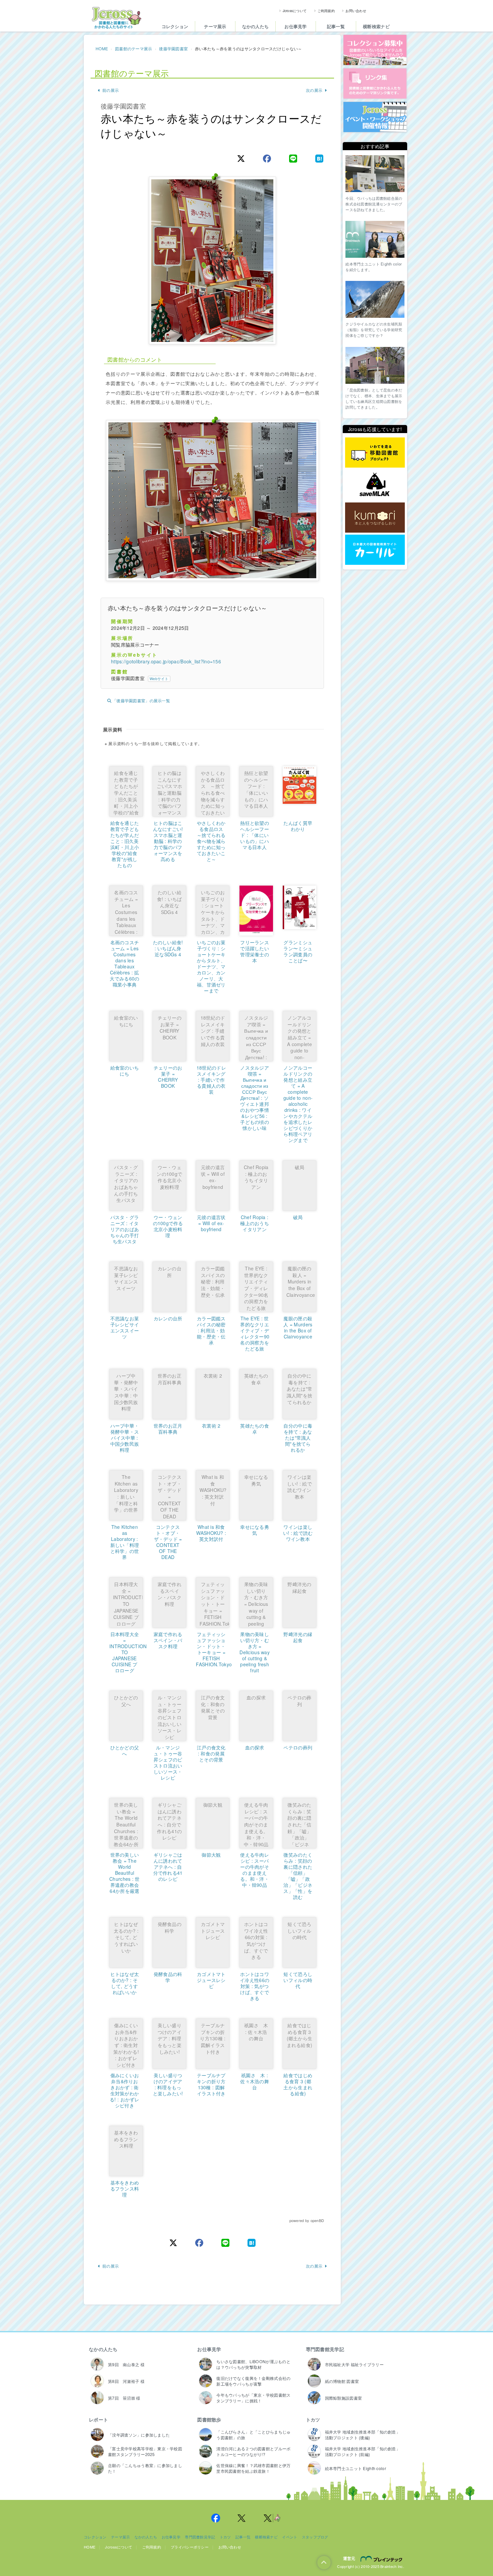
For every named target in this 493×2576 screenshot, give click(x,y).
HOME (102, 48)
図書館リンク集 (375, 83)
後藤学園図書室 (173, 48)
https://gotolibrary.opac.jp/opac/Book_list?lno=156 (166, 661)
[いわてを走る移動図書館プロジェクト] (375, 453)
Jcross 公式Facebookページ (216, 2518)
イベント (290, 2537)
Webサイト (159, 678)
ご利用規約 (326, 11)
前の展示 (111, 90)
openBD (317, 2220)
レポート (98, 2419)
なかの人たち (256, 26)
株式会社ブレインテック (382, 2559)
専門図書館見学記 (325, 2349)
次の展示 (314, 90)
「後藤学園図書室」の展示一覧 (141, 700)
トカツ (313, 2419)
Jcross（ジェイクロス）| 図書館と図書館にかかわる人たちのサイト (116, 18)
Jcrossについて (295, 11)
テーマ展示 (215, 26)
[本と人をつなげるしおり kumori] (375, 517)
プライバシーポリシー (190, 2547)
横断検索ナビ (376, 26)
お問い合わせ (356, 11)
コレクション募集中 (375, 50)
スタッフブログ (315, 2537)
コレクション (175, 26)
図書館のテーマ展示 (134, 48)
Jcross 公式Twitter (242, 2518)
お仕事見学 (295, 26)
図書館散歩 (209, 2419)
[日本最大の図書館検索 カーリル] (375, 550)
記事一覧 (336, 26)
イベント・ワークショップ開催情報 (375, 117)
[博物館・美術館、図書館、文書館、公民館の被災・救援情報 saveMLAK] (375, 485)
